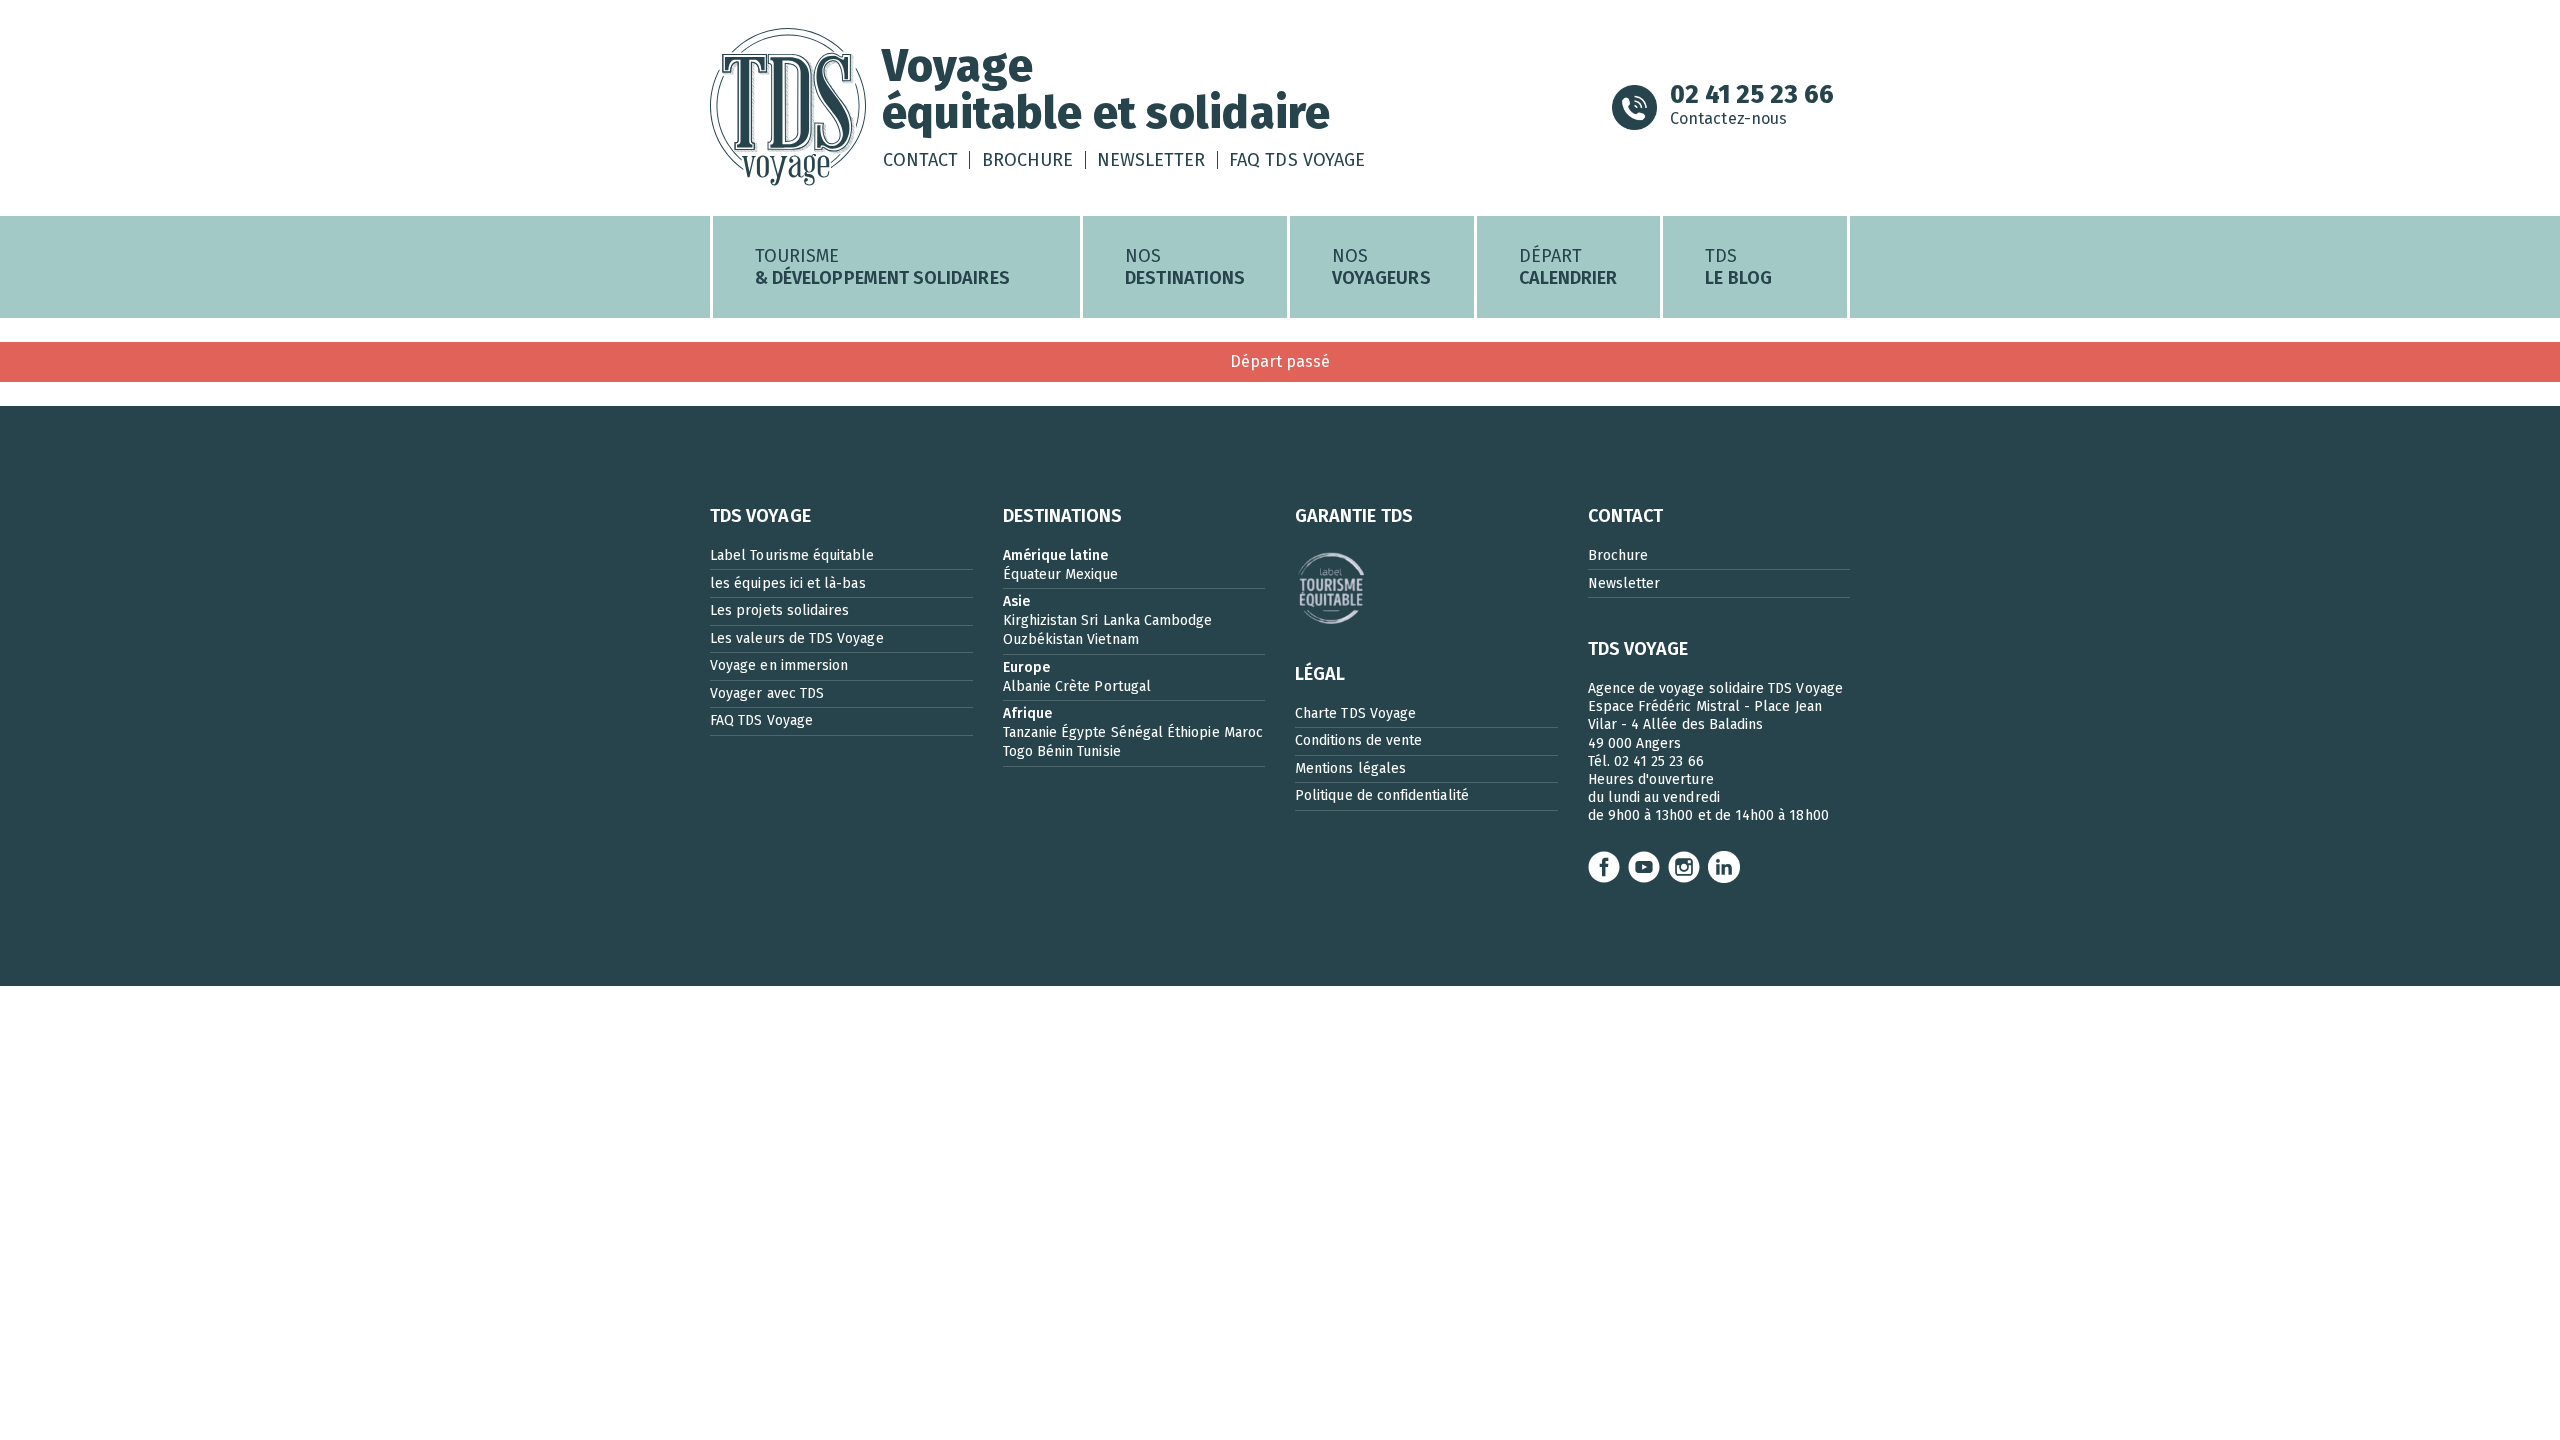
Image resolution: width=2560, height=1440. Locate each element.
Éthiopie (1193, 732)
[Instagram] (1684, 867)
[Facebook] (1604, 867)
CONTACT (1625, 516)
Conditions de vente (1358, 740)
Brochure (1028, 160)
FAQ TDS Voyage (1297, 160)
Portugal (1122, 686)
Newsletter (1151, 160)
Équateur (1032, 574)
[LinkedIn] (1724, 867)
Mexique (1091, 574)
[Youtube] (1644, 867)
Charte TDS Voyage (1355, 713)
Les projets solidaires (779, 610)
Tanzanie (1030, 732)
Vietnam (1112, 639)
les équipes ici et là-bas (788, 583)
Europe (1026, 667)
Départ (1568, 267)
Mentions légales (1350, 768)
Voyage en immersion (779, 665)
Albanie (1027, 686)
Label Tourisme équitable (792, 555)
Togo (1018, 751)
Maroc (1243, 732)
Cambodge (1178, 620)
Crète (1072, 686)
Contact (920, 160)
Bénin (1055, 751)
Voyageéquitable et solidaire (1106, 89)
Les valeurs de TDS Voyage (797, 638)
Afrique (1027, 713)
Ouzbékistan (1043, 639)
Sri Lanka (1110, 620)
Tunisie (1098, 751)
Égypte (1083, 732)
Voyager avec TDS (767, 693)
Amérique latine (1056, 555)
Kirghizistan (1040, 620)
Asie (1016, 601)
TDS (1738, 267)
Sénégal (1137, 732)
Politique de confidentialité (1382, 795)
